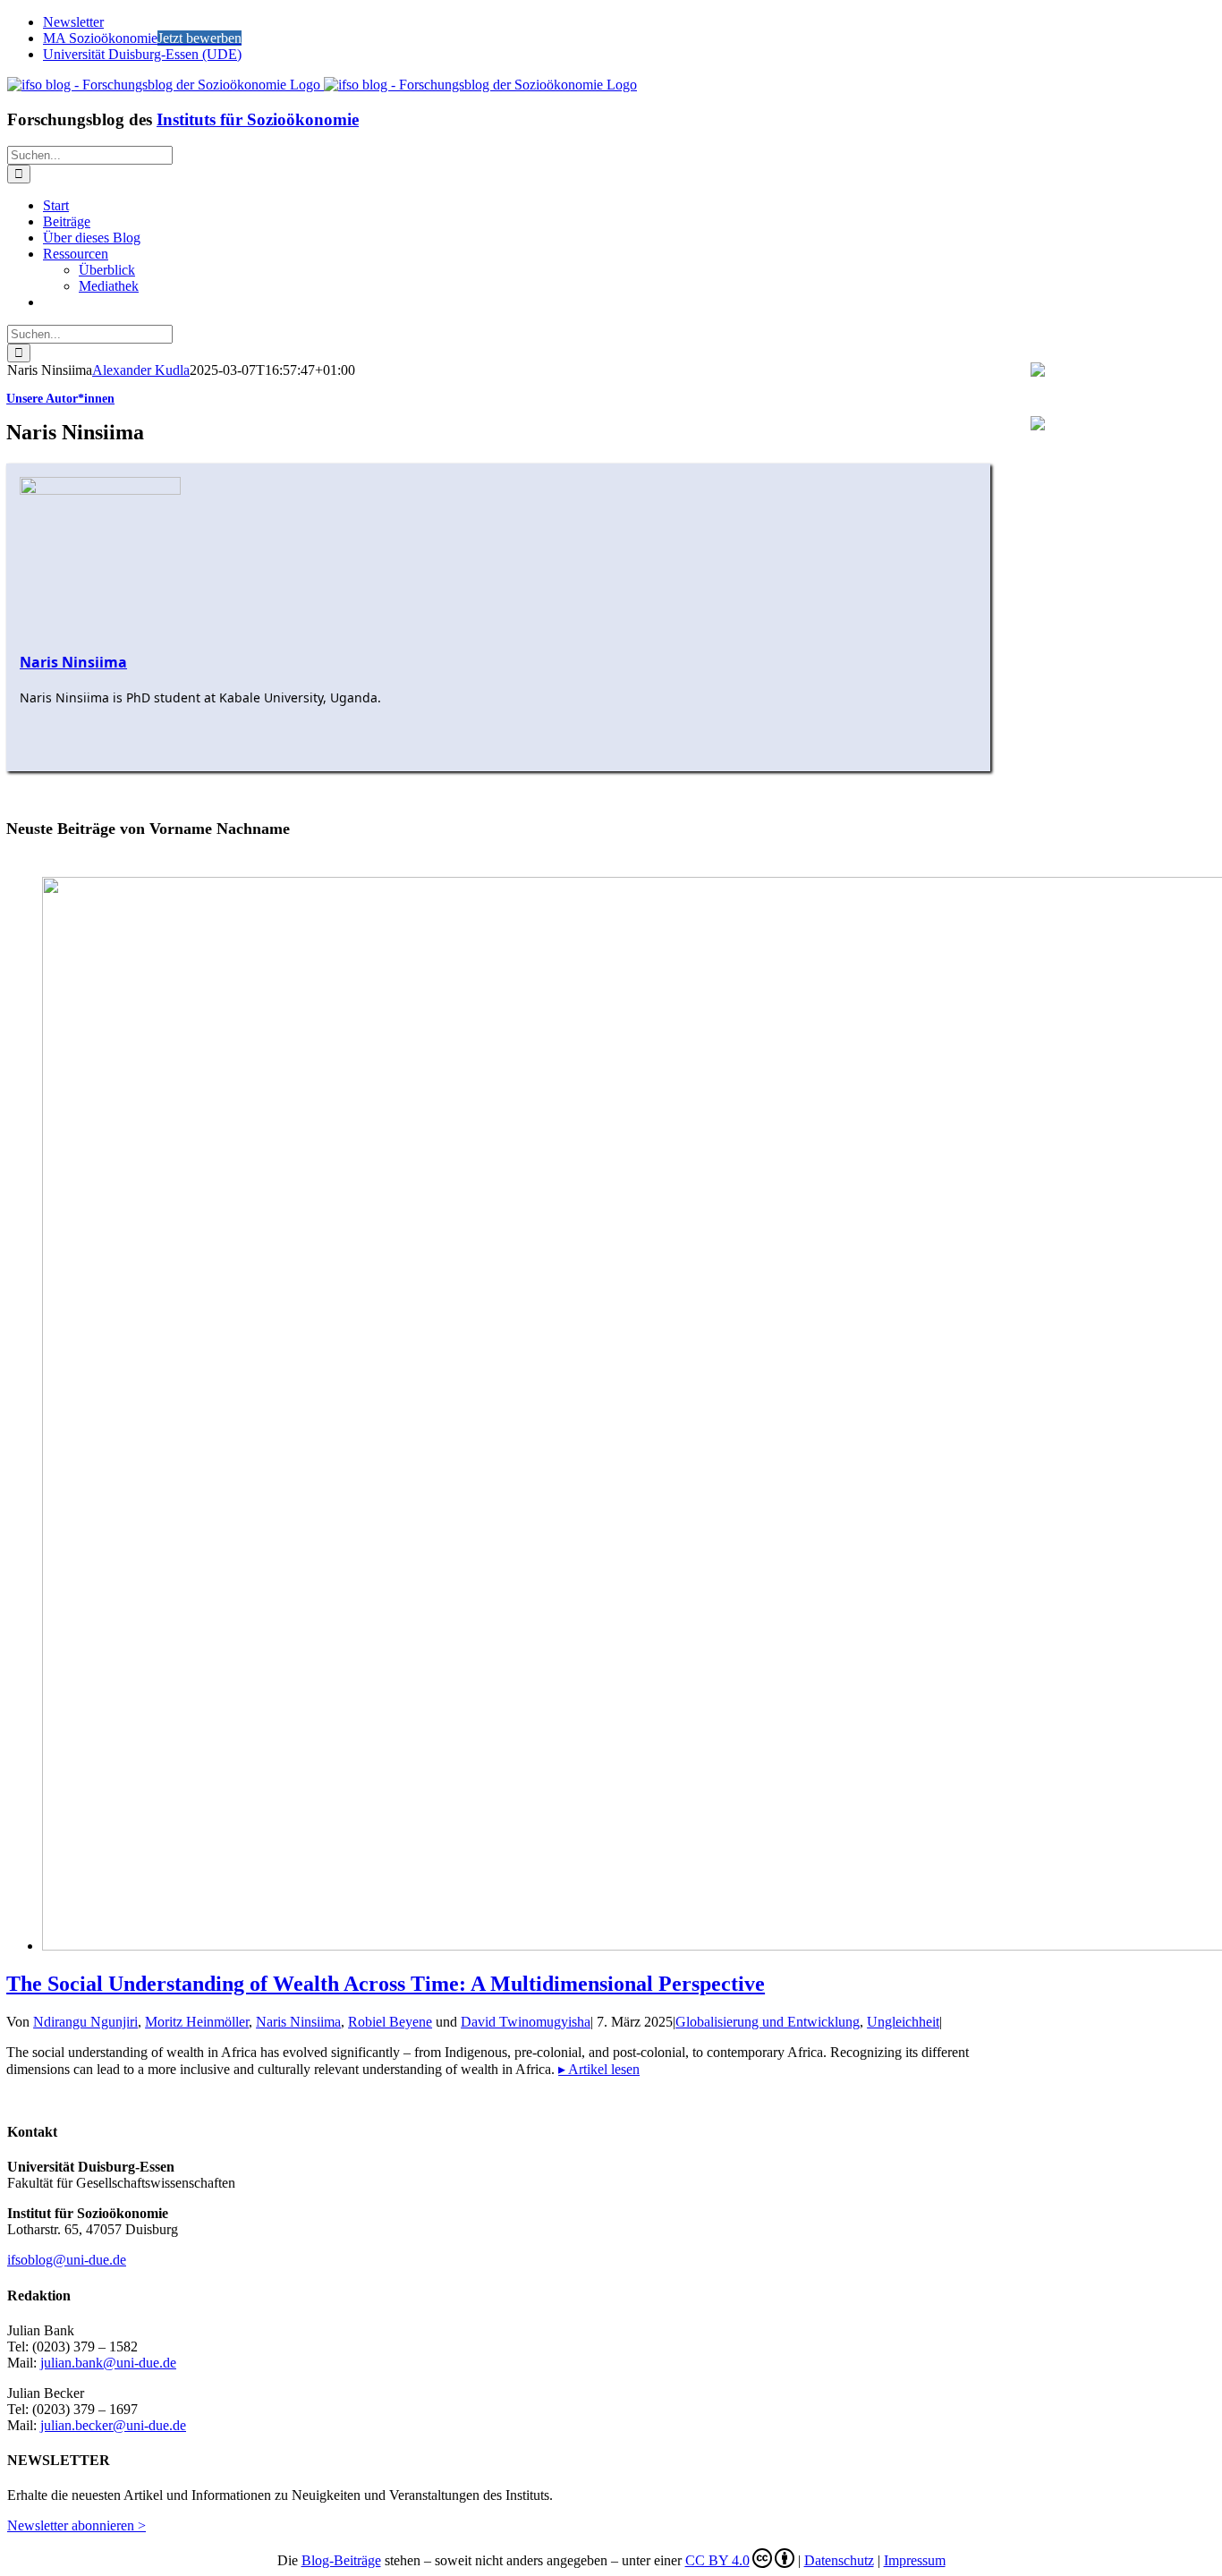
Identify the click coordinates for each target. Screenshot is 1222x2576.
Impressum (915, 2560)
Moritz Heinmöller (197, 2022)
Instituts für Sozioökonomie (258, 119)
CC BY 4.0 (717, 2560)
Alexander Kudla (141, 370)
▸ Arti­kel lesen (599, 2069)
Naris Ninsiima (298, 2022)
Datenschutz (839, 2560)
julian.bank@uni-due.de (108, 2363)
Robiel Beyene (390, 2022)
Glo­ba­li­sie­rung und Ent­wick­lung (768, 2022)
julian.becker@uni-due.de (113, 2425)
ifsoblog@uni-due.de (67, 2260)
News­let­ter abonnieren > (76, 2525)
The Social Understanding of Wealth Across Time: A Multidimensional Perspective (386, 1984)
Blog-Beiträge (341, 2560)
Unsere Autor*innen (60, 399)
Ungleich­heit (903, 2022)
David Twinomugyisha (526, 2022)
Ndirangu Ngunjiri (85, 2022)
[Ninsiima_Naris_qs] (100, 490)
